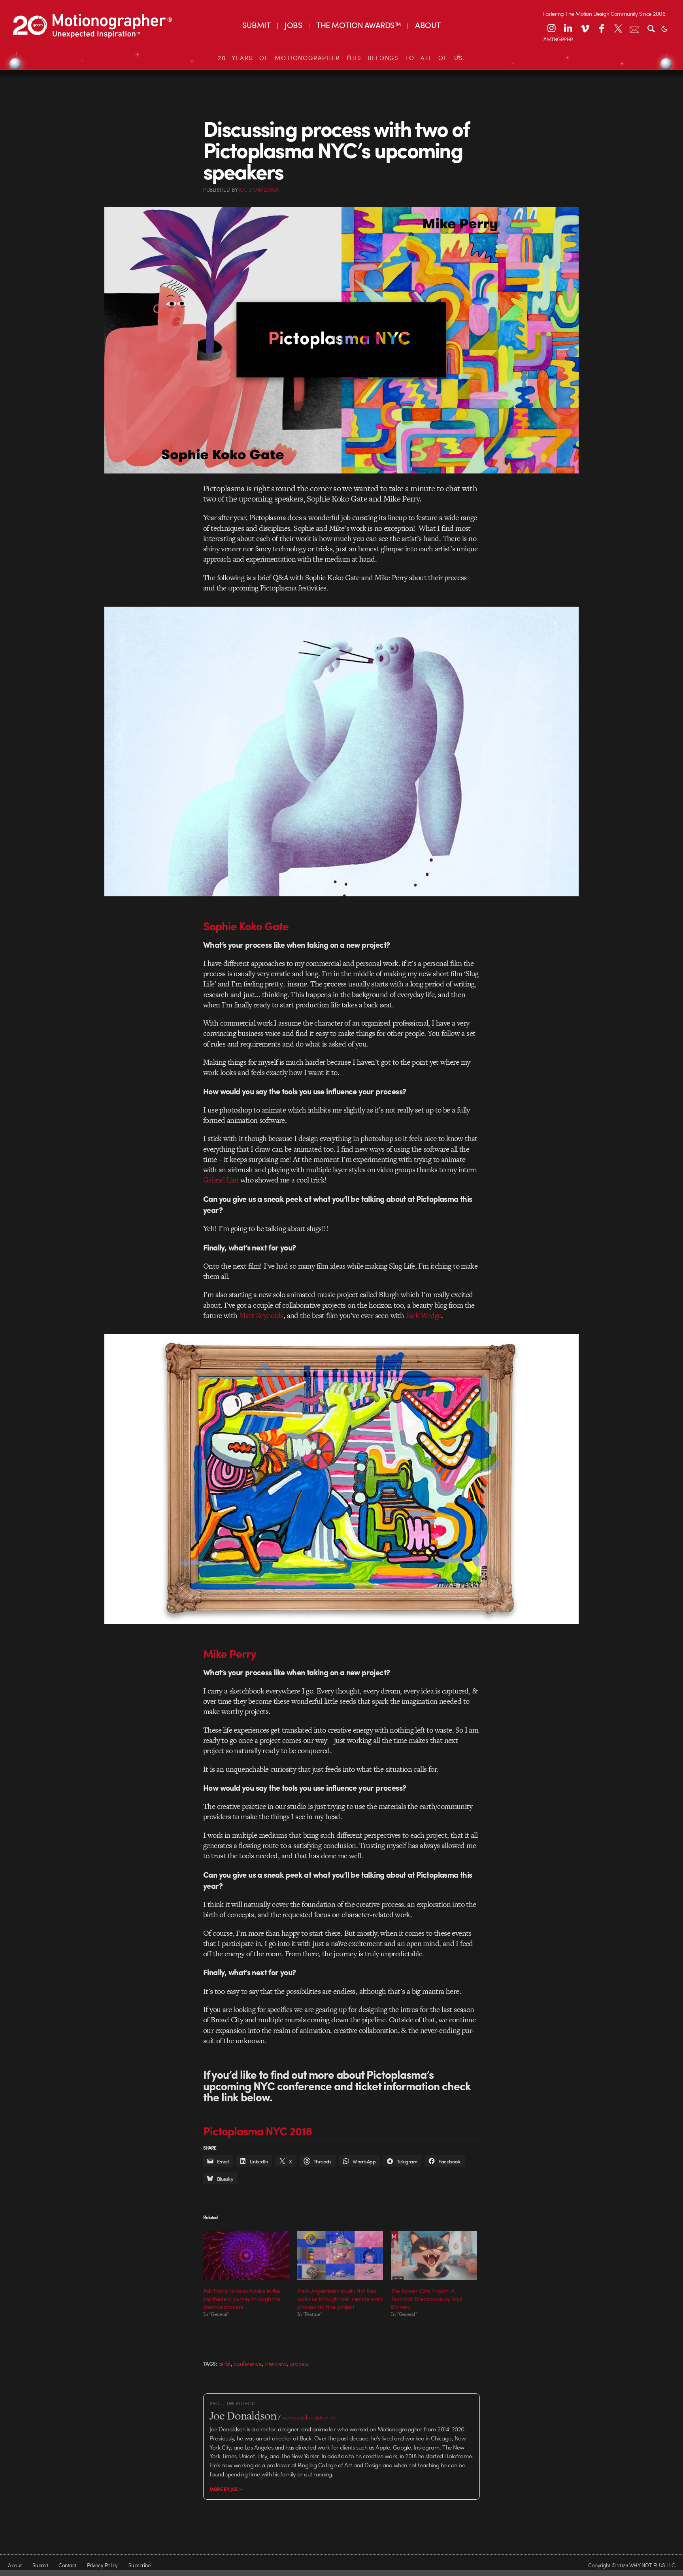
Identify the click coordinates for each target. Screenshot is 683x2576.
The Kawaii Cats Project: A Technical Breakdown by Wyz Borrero (426, 2299)
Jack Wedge (424, 1315)
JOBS (293, 25)
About (15, 2565)
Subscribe (139, 2565)
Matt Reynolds (261, 1315)
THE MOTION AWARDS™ (358, 25)
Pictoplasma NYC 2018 (258, 2131)
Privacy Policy (102, 2565)
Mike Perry (230, 1653)
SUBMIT (256, 25)
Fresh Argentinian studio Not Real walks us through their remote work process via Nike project (340, 2299)
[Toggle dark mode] (664, 28)
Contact (67, 2565)
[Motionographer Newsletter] (634, 28)
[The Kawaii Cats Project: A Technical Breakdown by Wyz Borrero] (434, 2255)
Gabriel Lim (221, 1180)
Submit (40, 2565)
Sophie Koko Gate (246, 926)
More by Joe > (226, 2489)
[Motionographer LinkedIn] (568, 28)
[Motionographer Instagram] (551, 28)
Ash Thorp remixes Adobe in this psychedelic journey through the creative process (242, 2299)
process (299, 2363)
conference (248, 2363)
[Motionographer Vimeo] (585, 28)
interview (275, 2363)
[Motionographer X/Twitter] (618, 28)
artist (225, 2363)
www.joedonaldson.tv (309, 2417)
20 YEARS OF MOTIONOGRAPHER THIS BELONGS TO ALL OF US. (341, 58)
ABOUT (428, 25)
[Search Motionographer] (651, 28)
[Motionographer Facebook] (601, 28)
